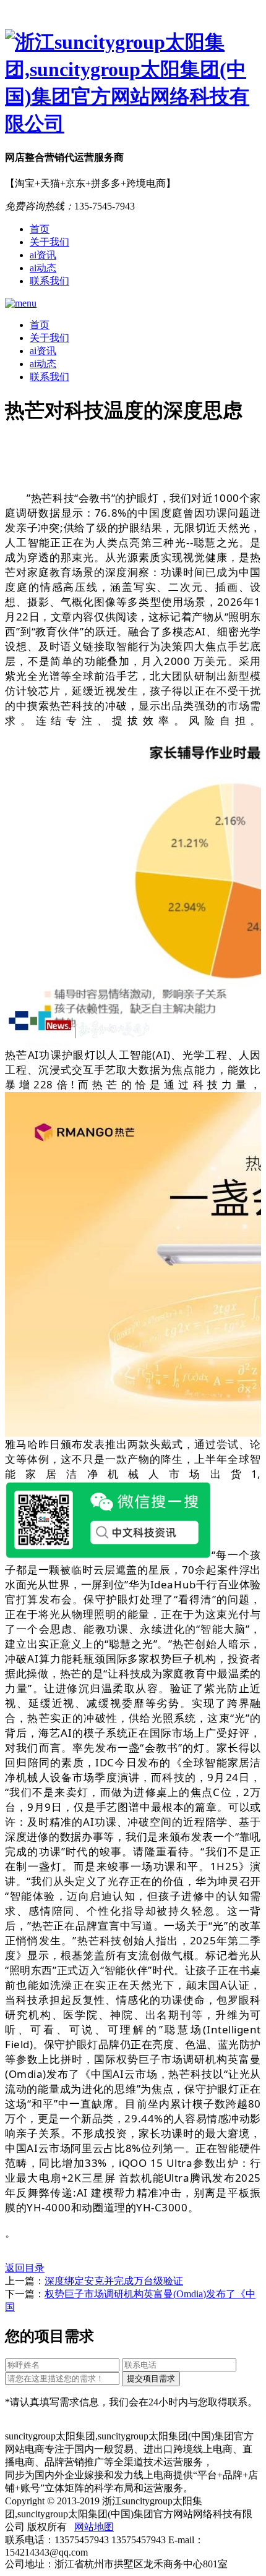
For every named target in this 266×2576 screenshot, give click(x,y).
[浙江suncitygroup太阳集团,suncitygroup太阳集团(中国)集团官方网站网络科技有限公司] (133, 83)
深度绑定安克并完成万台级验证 (114, 2281)
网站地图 (94, 2527)
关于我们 (49, 242)
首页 (40, 229)
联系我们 (49, 281)
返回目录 (25, 2268)
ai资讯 (43, 255)
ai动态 (43, 268)
